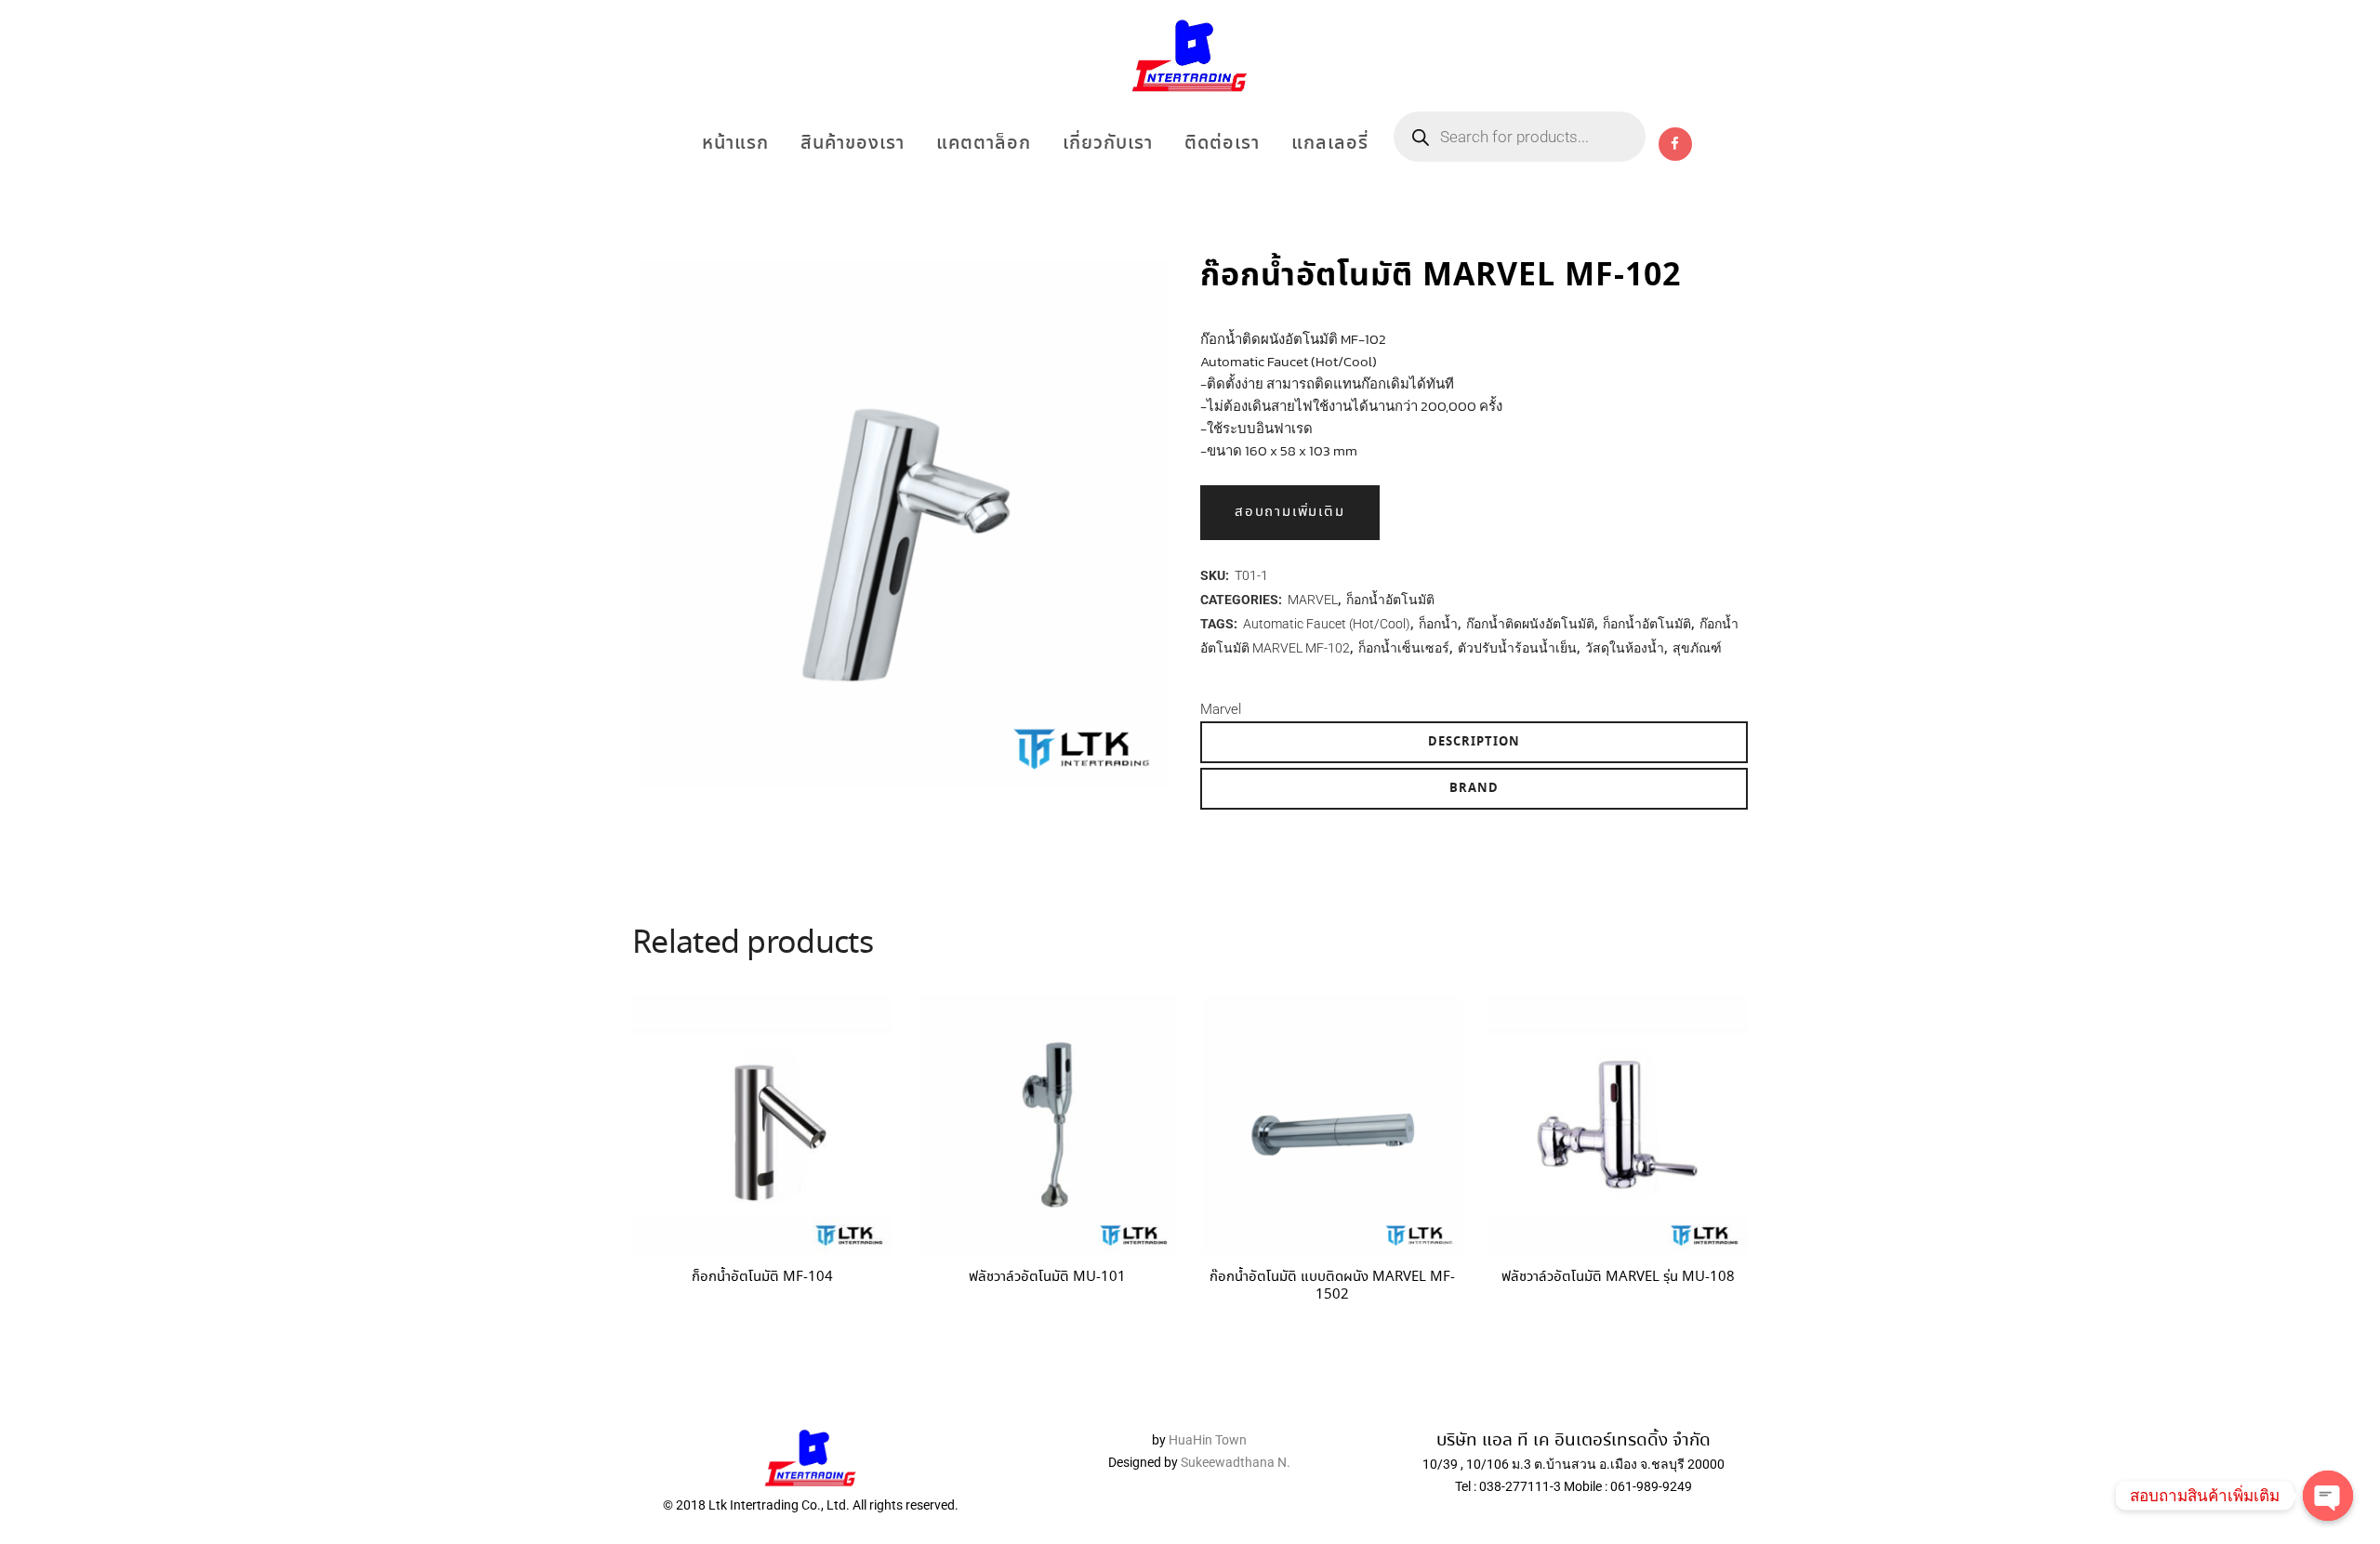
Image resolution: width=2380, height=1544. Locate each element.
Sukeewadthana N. (1234, 1462)
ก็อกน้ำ (1438, 624)
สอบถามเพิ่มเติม (1290, 512)
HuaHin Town (1208, 1440)
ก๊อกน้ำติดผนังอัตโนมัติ (1530, 624)
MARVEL (1313, 600)
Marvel (1221, 709)
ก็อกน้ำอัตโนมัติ (1390, 600)
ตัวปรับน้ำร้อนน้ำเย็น (1517, 648)
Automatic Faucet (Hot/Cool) (1327, 624)
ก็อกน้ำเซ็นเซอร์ (1404, 648)
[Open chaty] (2328, 1496)
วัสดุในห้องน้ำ (1625, 648)
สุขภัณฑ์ (1697, 648)
